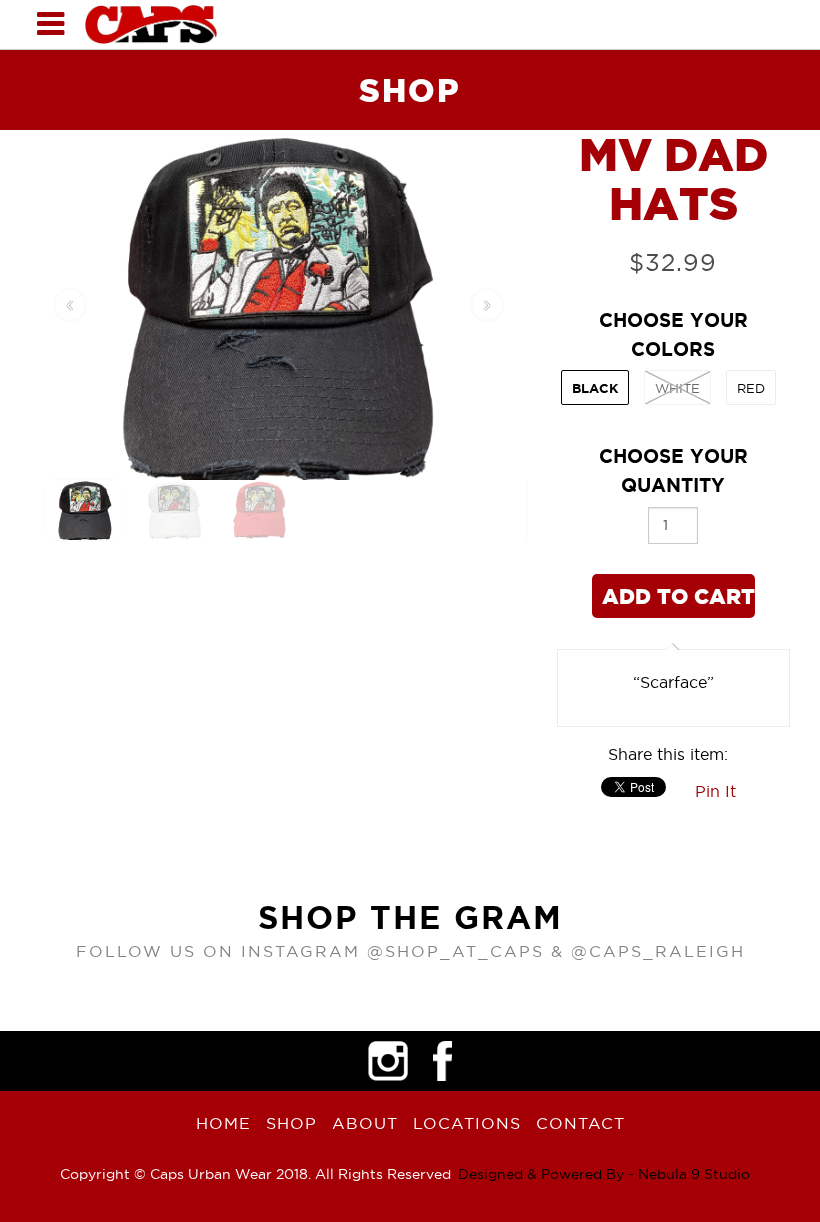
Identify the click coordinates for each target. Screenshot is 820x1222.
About (365, 1123)
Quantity (673, 470)
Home (223, 1123)
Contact (580, 1123)
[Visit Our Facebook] (443, 1061)
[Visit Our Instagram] (388, 1061)
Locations (467, 1123)
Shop (291, 1123)
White (677, 388)
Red (751, 388)
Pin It (715, 791)
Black (595, 388)
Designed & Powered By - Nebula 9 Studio (604, 1174)
